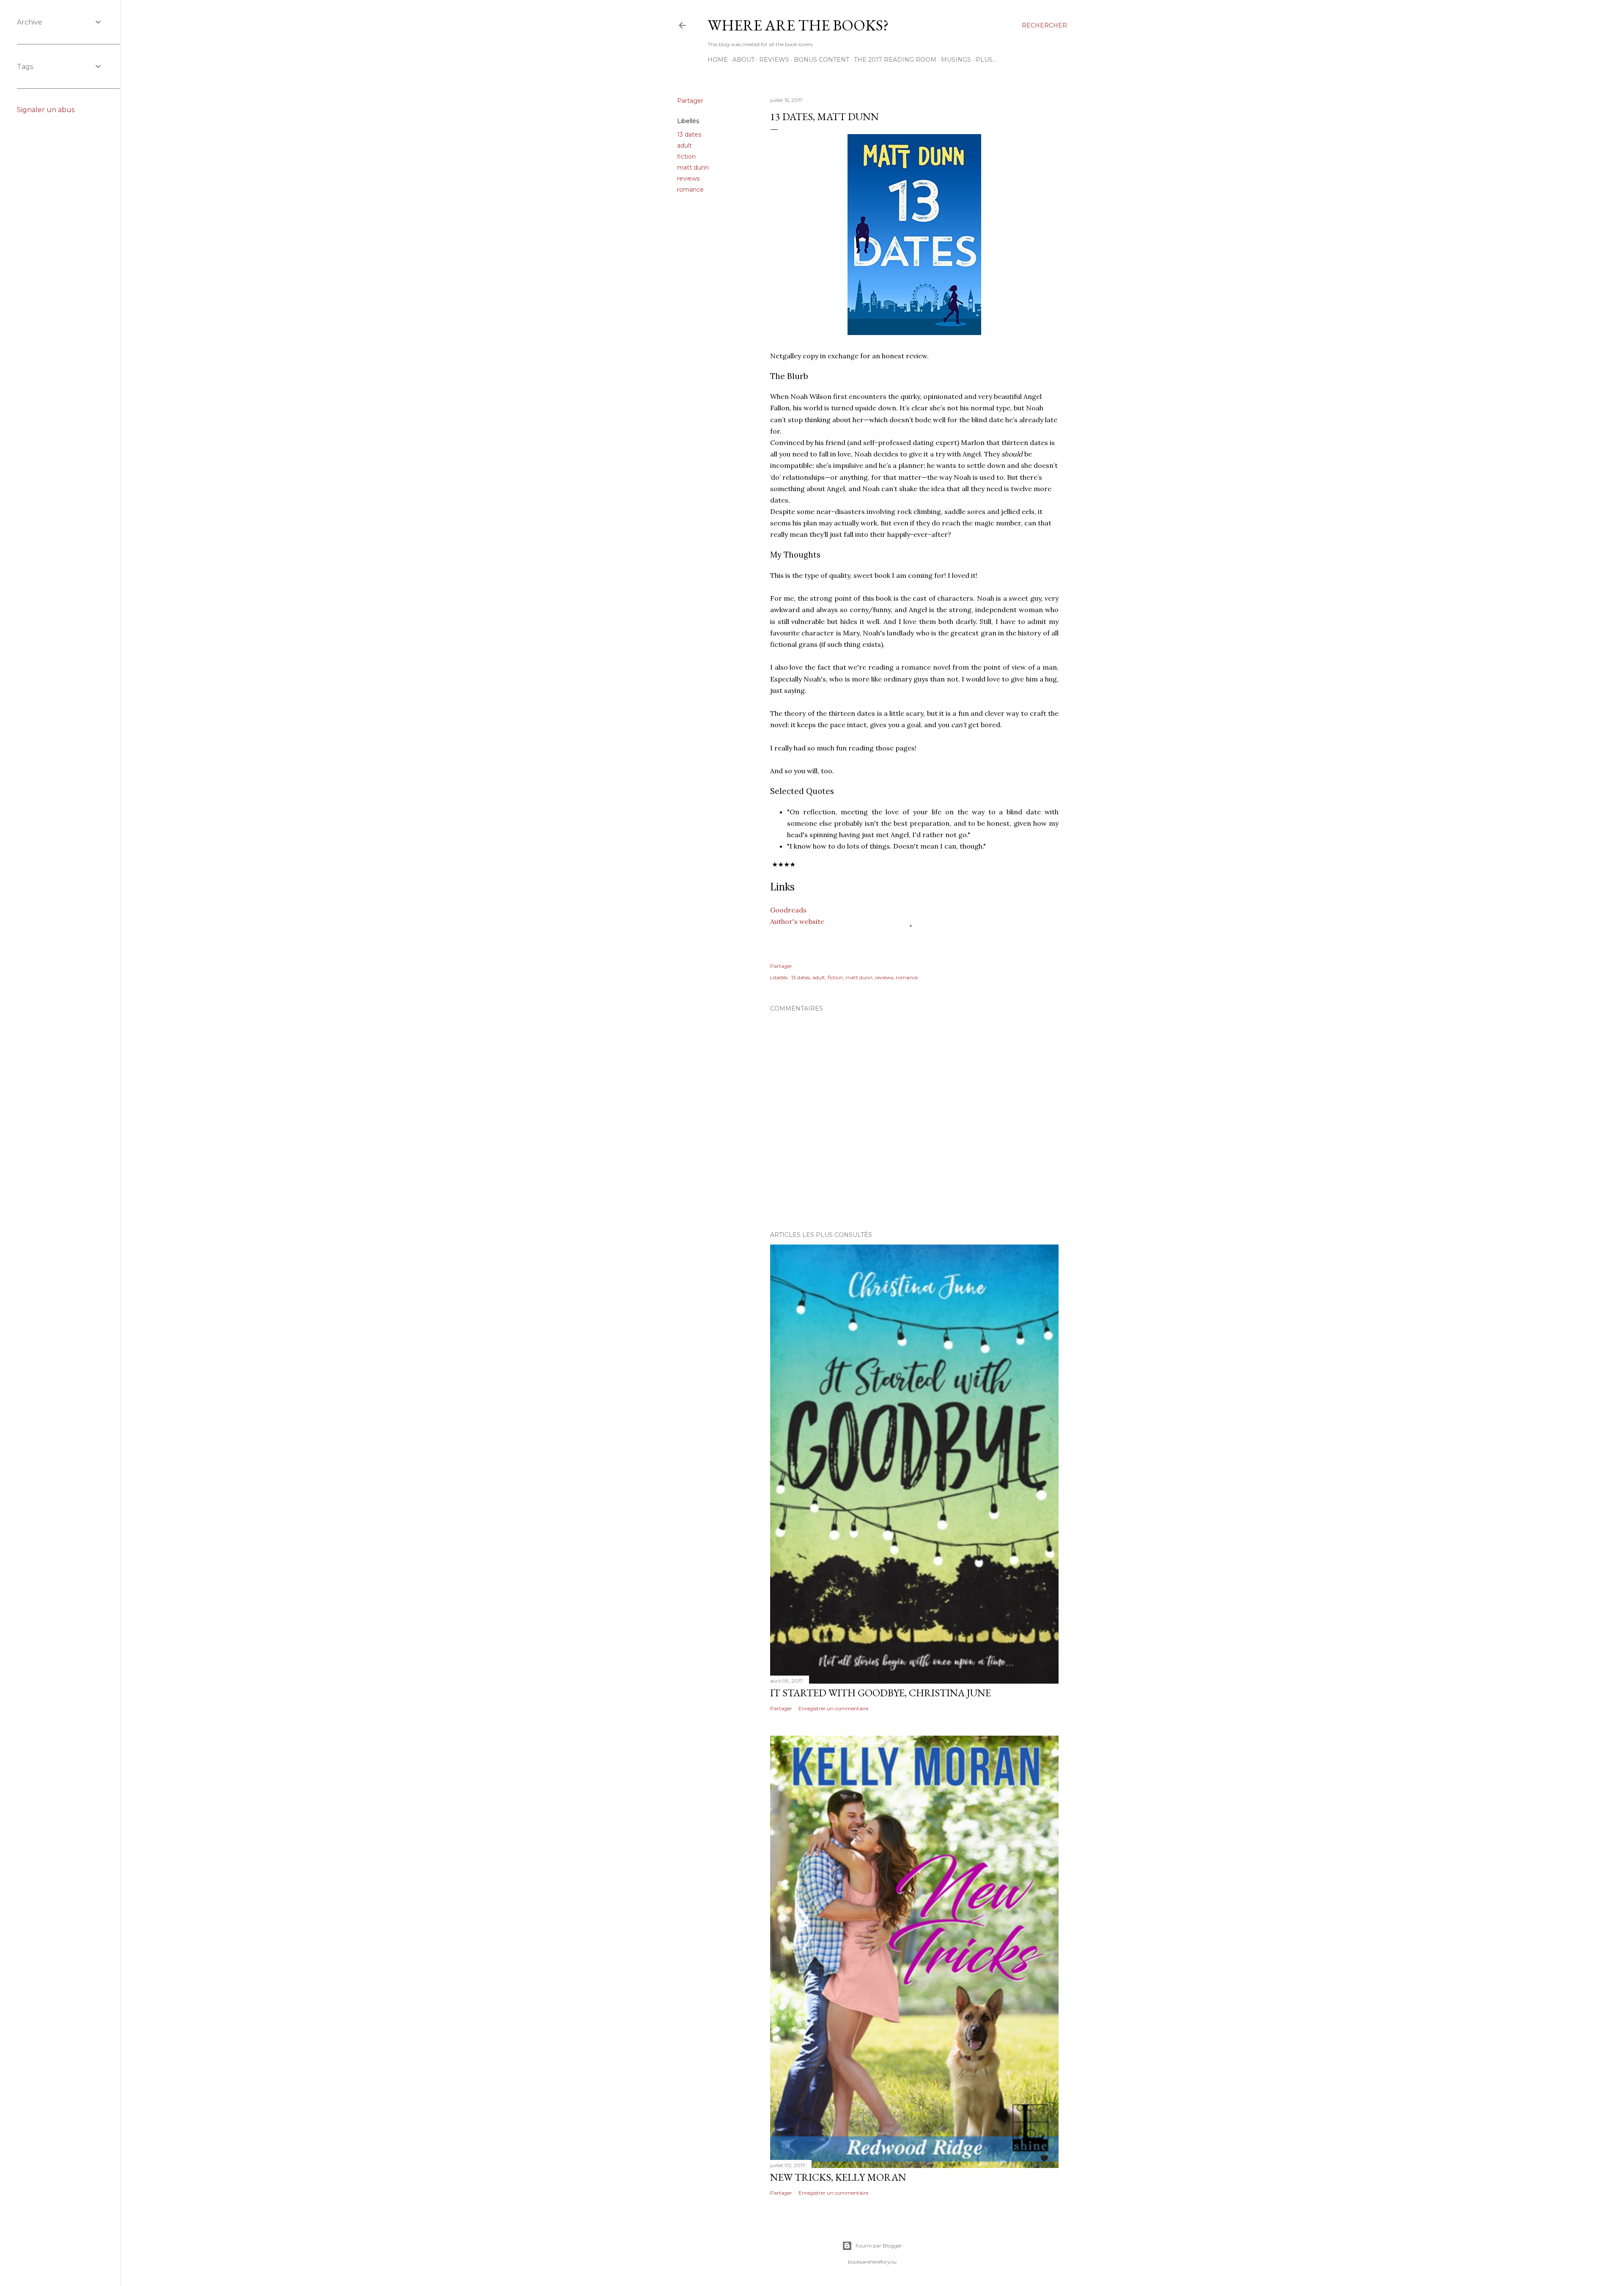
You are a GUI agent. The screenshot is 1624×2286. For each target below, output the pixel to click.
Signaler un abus (46, 110)
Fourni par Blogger (879, 2246)
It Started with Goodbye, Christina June (881, 1693)
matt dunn (693, 168)
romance (690, 190)
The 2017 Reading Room (895, 60)
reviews (688, 179)
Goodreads (789, 910)
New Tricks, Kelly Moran (838, 2177)
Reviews (774, 60)
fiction (686, 157)
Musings (956, 60)
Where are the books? (798, 25)
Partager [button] (690, 101)
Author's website (797, 921)
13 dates (689, 135)
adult (684, 146)
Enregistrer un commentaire (833, 1708)
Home (718, 60)
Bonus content (822, 60)
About (743, 60)
